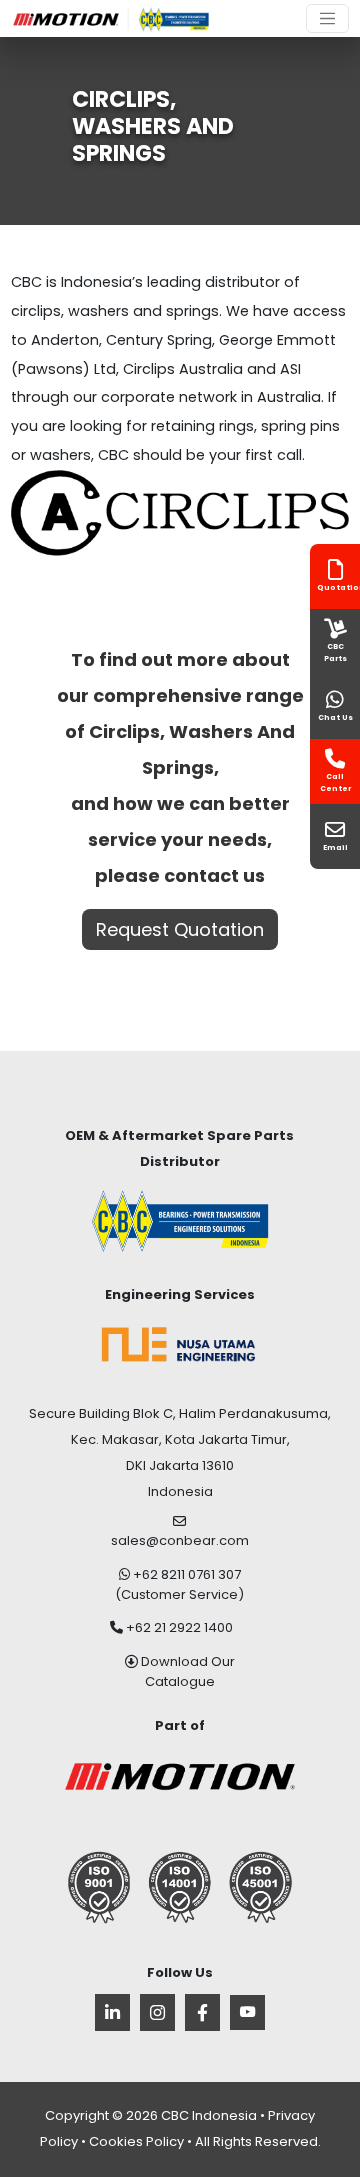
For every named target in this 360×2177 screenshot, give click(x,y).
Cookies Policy (136, 2141)
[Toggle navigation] (327, 18)
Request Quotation (180, 929)
